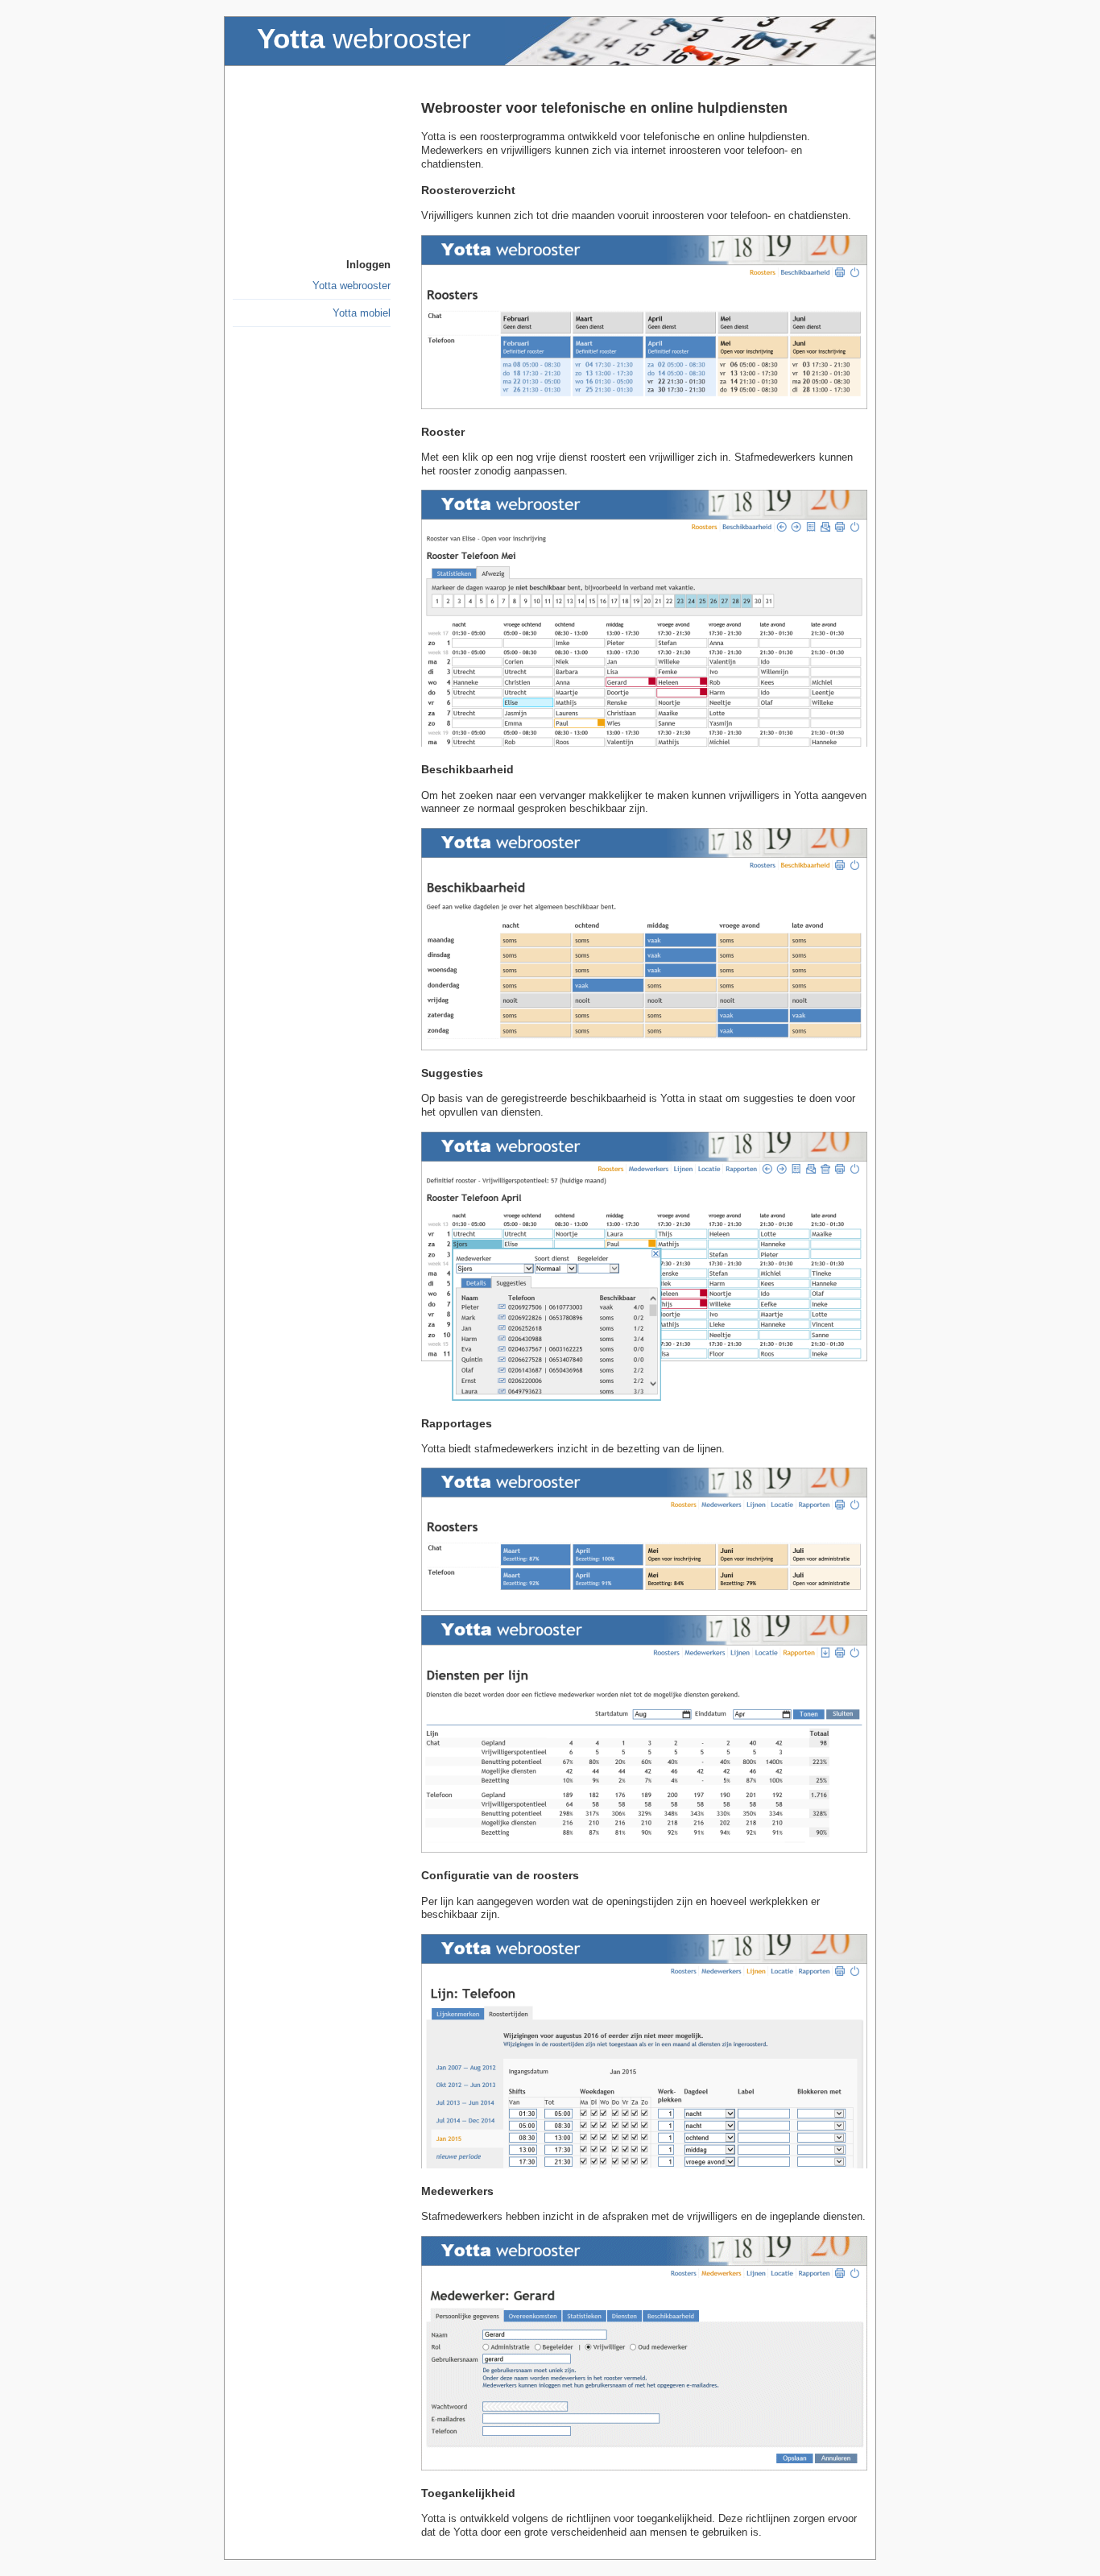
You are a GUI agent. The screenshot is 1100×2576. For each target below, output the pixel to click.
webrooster (364, 39)
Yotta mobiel (362, 313)
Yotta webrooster (352, 286)
